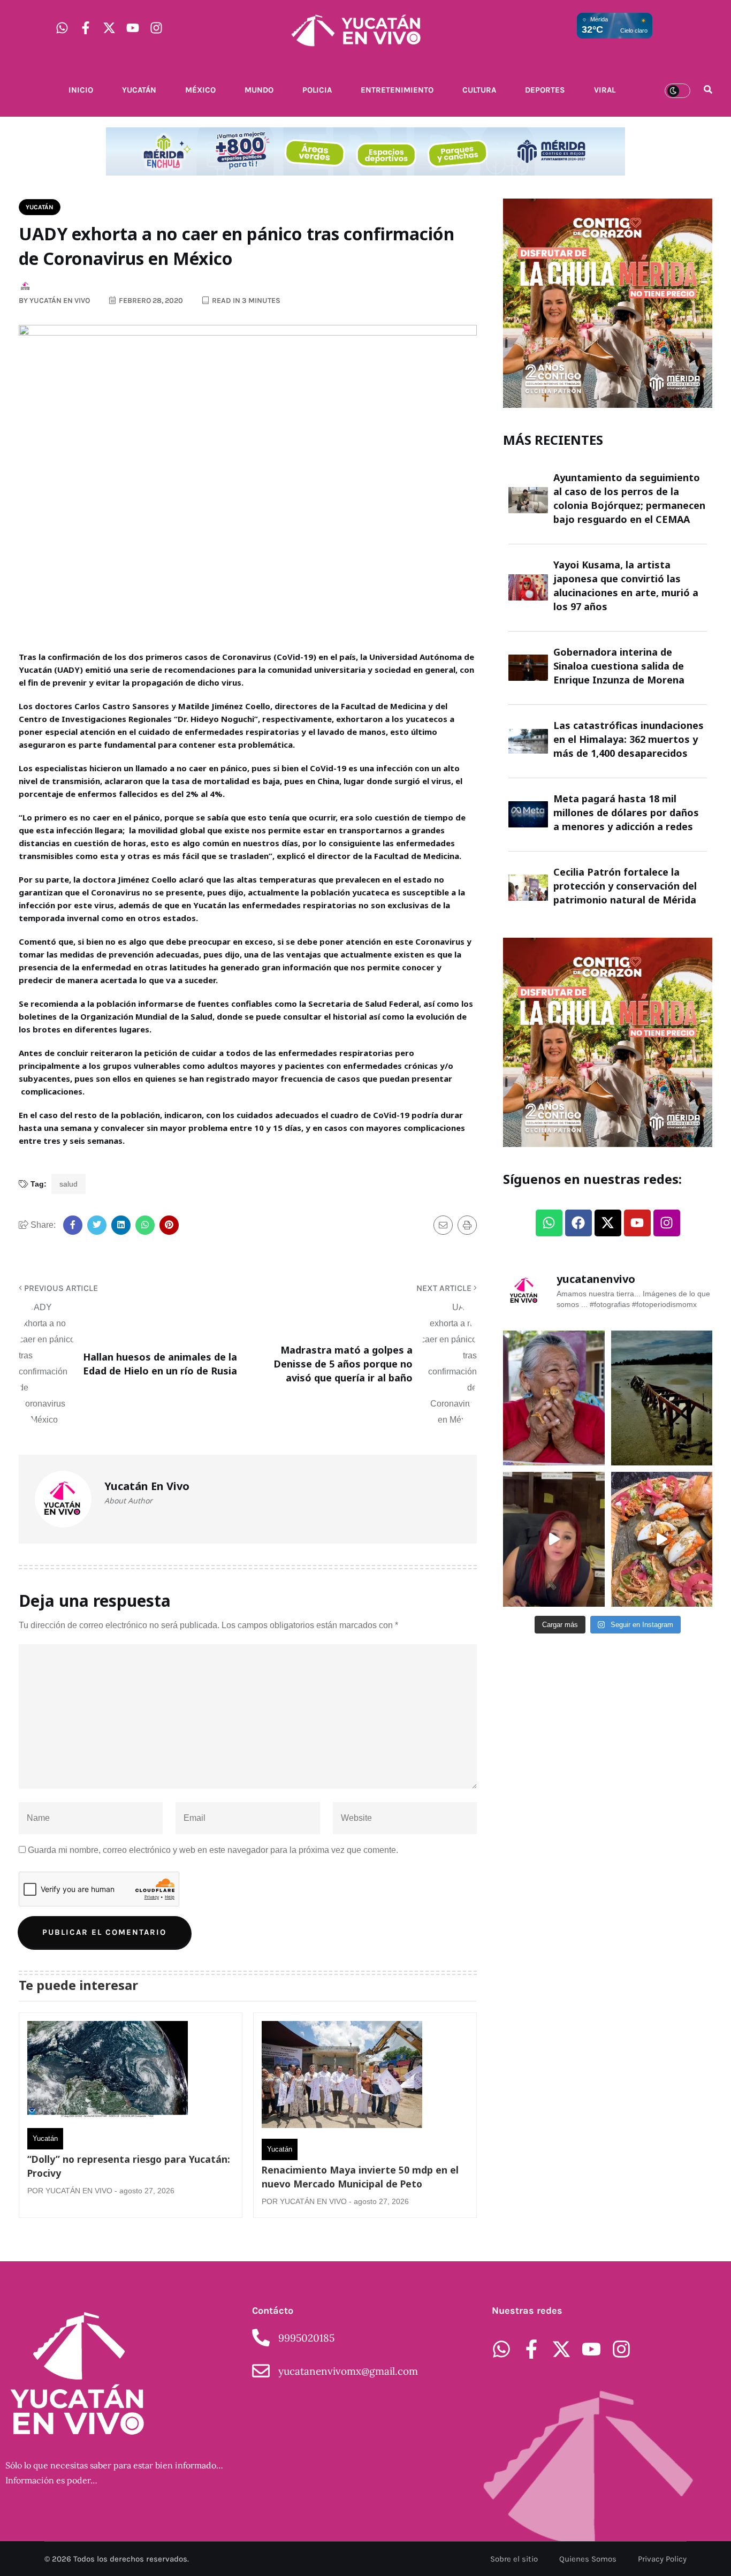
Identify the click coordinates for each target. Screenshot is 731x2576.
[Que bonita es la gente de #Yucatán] (554, 1398)
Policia (317, 90)
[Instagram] (156, 28)
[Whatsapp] (62, 28)
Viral (605, 90)
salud (68, 1184)
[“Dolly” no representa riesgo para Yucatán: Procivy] (108, 2072)
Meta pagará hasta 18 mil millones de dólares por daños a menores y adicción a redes (626, 812)
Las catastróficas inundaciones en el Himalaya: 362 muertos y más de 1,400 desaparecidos (629, 739)
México (200, 90)
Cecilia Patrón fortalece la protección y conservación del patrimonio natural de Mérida (625, 886)
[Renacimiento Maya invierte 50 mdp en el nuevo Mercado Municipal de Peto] (342, 2077)
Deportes (545, 90)
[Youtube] (133, 28)
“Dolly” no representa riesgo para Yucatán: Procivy (129, 2166)
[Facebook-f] (86, 28)
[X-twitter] (109, 28)
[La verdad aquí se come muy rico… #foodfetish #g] (662, 1539)
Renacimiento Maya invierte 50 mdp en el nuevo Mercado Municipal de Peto (360, 2177)
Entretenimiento (397, 90)
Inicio (81, 90)
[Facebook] (578, 1223)
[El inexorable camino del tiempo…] (662, 1398)
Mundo (259, 90)
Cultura (479, 90)
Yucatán (139, 90)
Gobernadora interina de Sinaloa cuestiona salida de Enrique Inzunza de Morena (619, 666)
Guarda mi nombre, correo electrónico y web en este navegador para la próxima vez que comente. (213, 1850)
